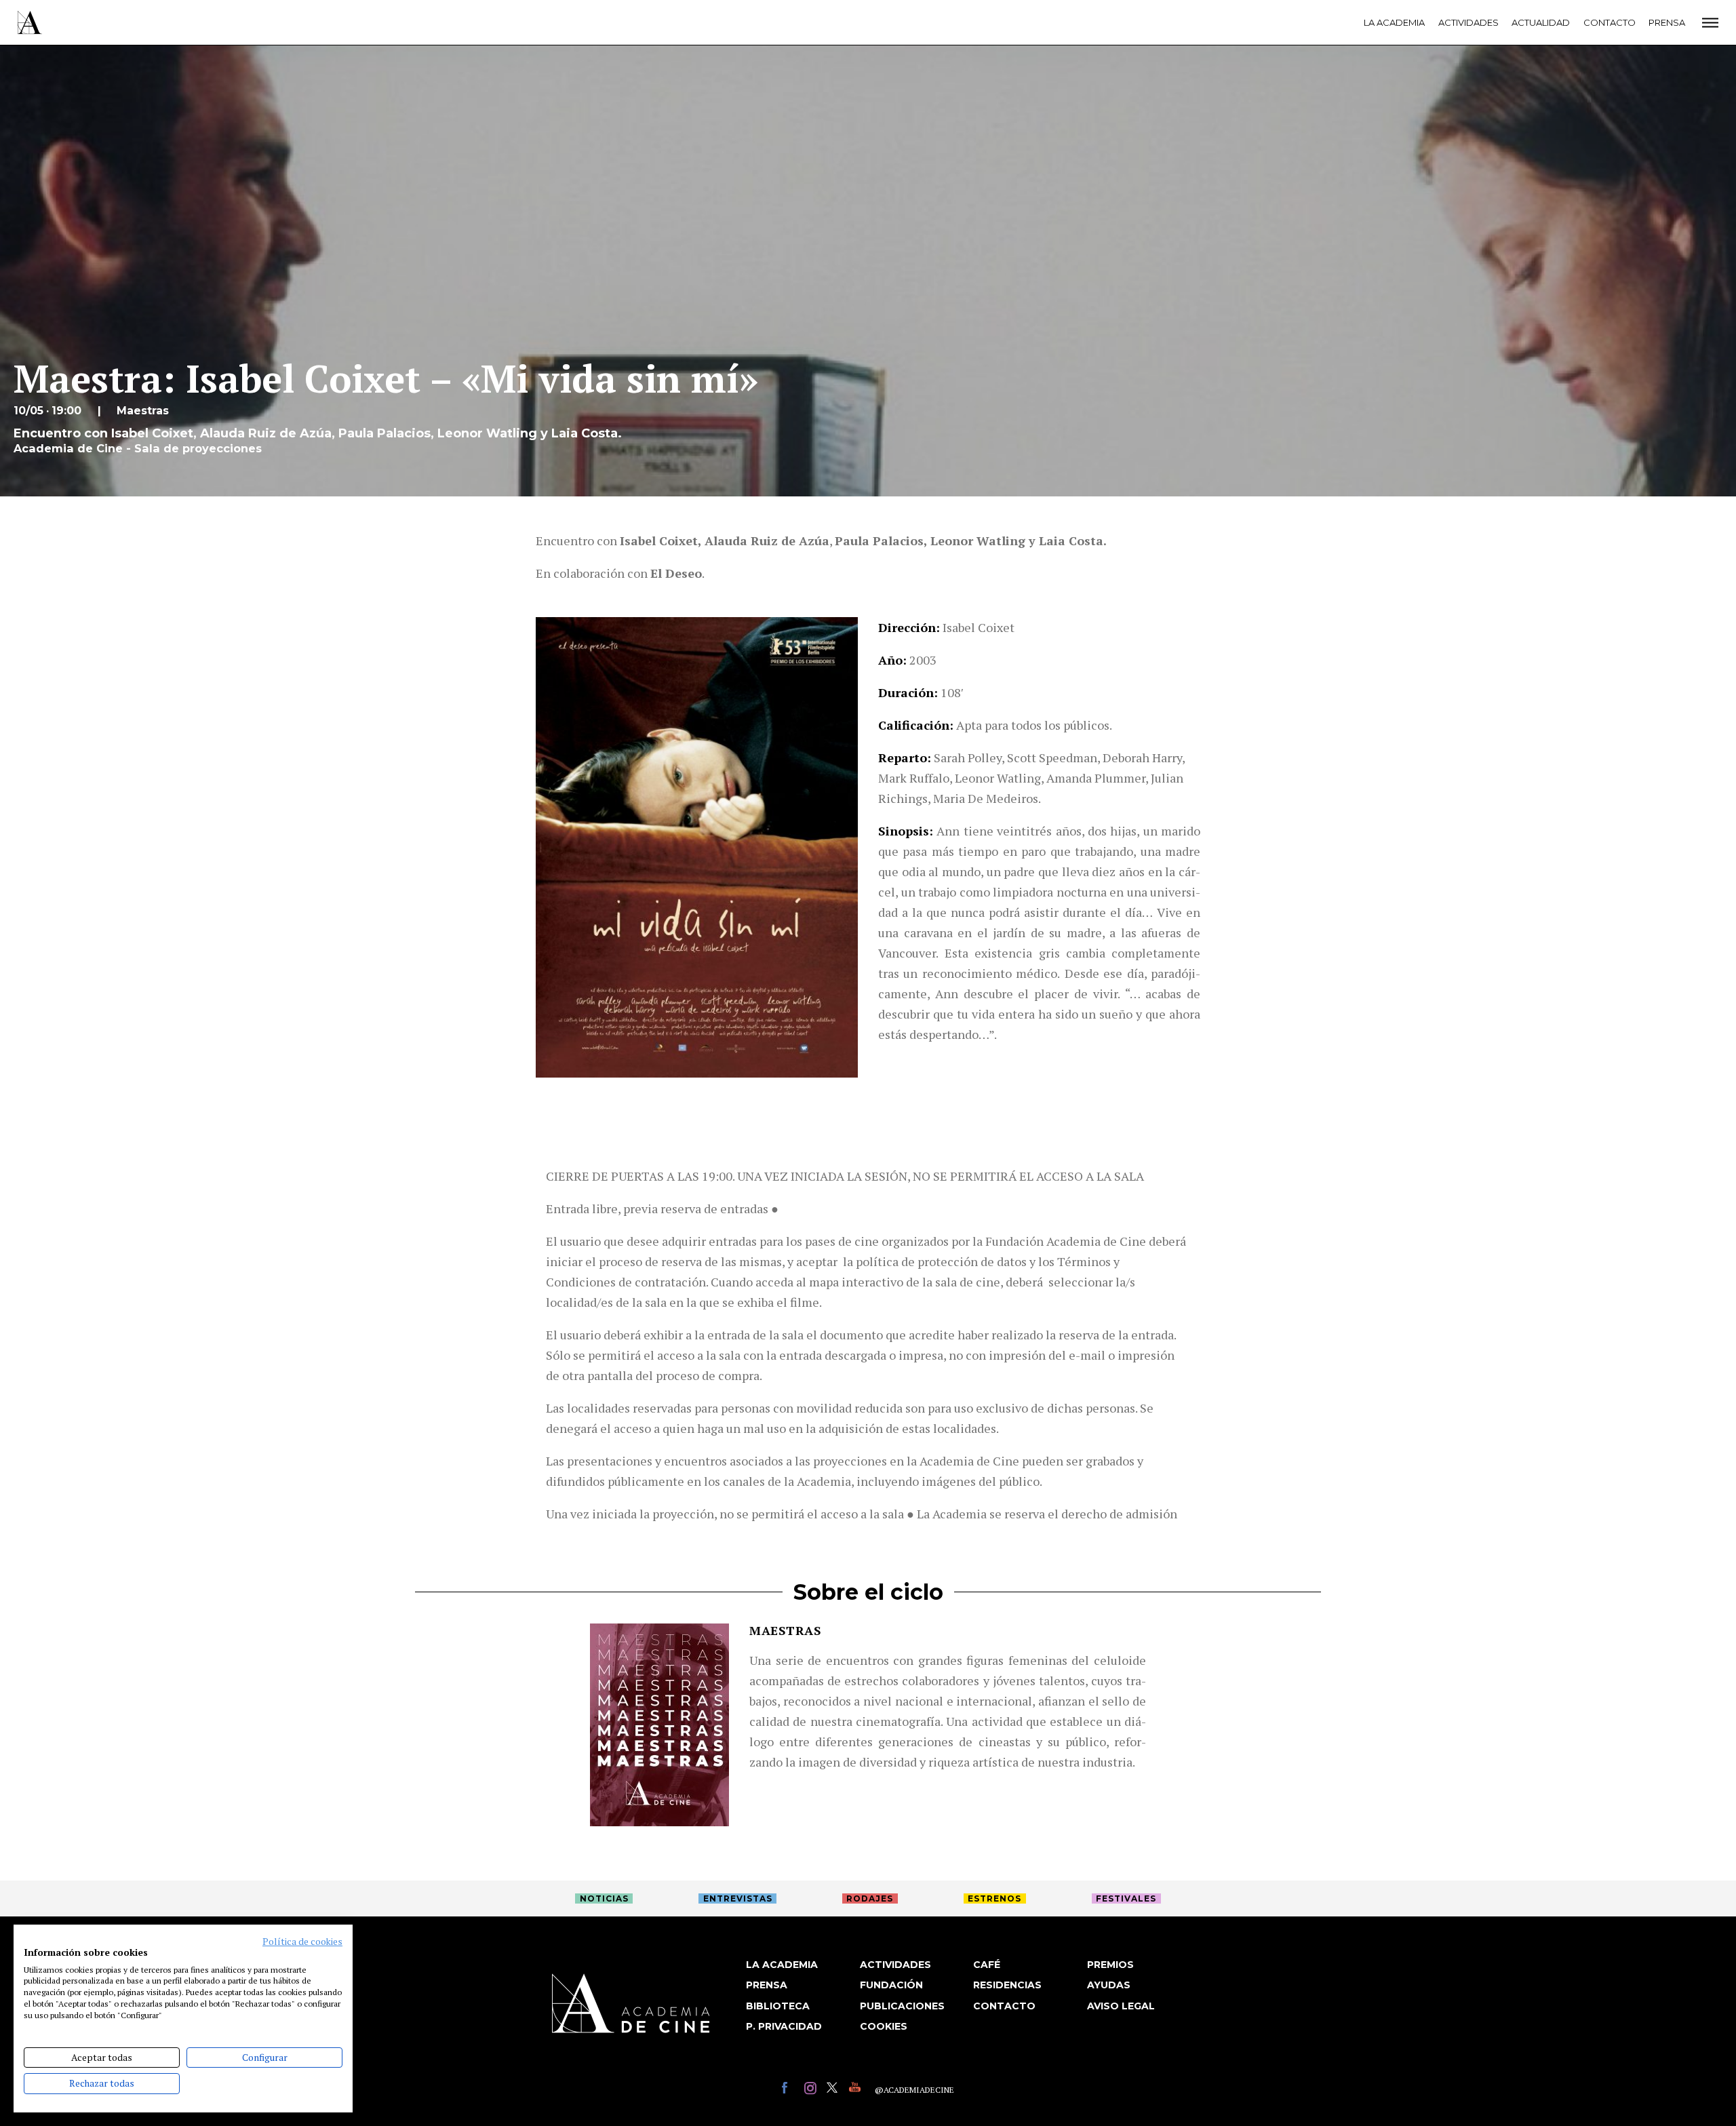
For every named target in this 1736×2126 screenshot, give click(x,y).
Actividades (1468, 22)
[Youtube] (857, 2090)
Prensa (1667, 22)
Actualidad (1541, 22)
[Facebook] (790, 2090)
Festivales (1126, 1898)
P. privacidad (784, 2026)
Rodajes (870, 1898)
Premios (1110, 1965)
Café (987, 1965)
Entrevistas (738, 1898)
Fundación (891, 1985)
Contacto (1610, 22)
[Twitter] (834, 2090)
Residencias (1007, 1985)
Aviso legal (1121, 2006)
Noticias (604, 1898)
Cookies (884, 2026)
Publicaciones (902, 2006)
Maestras (785, 1630)
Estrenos (994, 1898)
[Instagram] (812, 2090)
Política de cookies (302, 1942)
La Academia (1394, 22)
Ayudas (1109, 1985)
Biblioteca (778, 2006)
